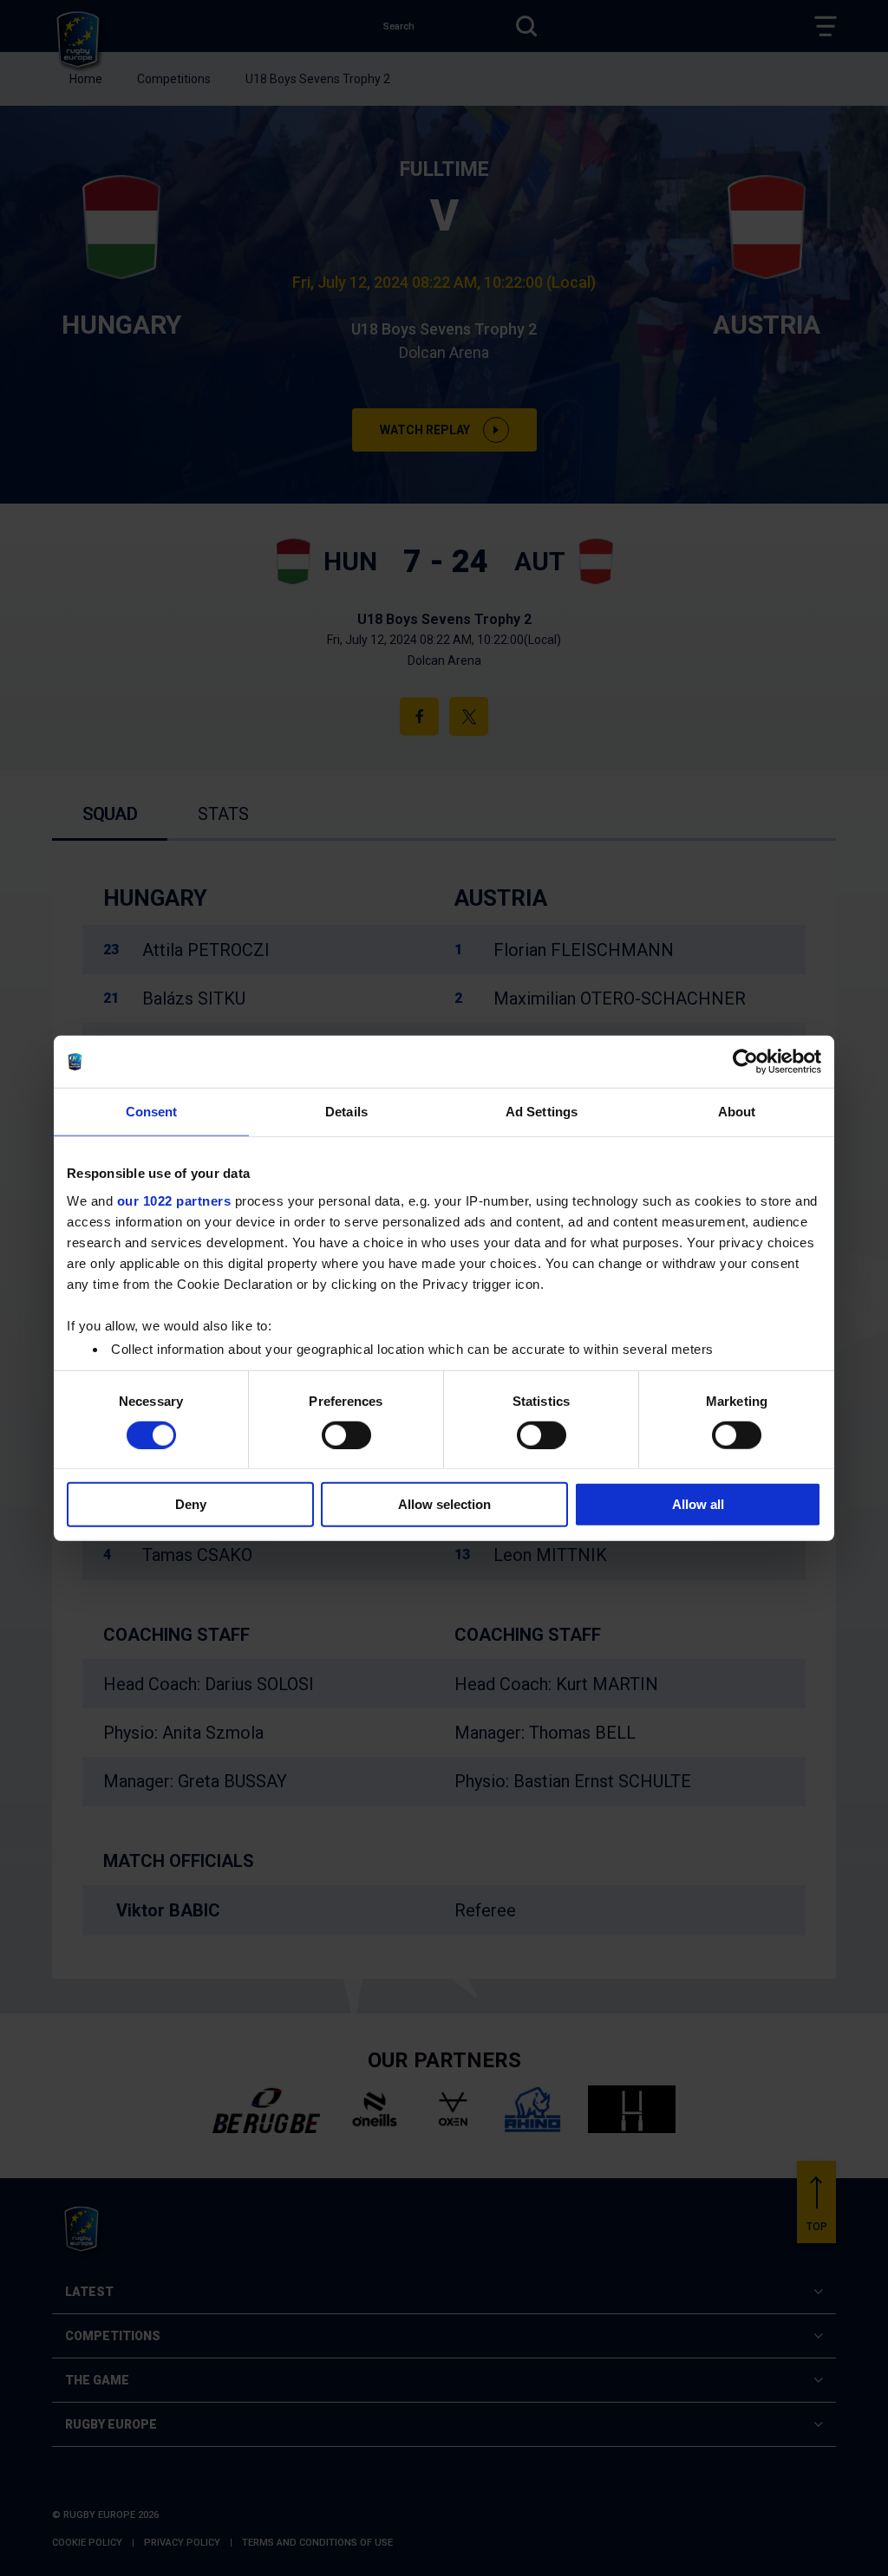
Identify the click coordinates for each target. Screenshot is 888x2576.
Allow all (698, 1504)
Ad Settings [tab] (542, 1112)
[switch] (346, 1435)
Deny (191, 1504)
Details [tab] (346, 1112)
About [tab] (737, 1112)
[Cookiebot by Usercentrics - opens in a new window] (745, 1062)
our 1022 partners (174, 1200)
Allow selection (444, 1504)
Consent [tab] (152, 1112)
